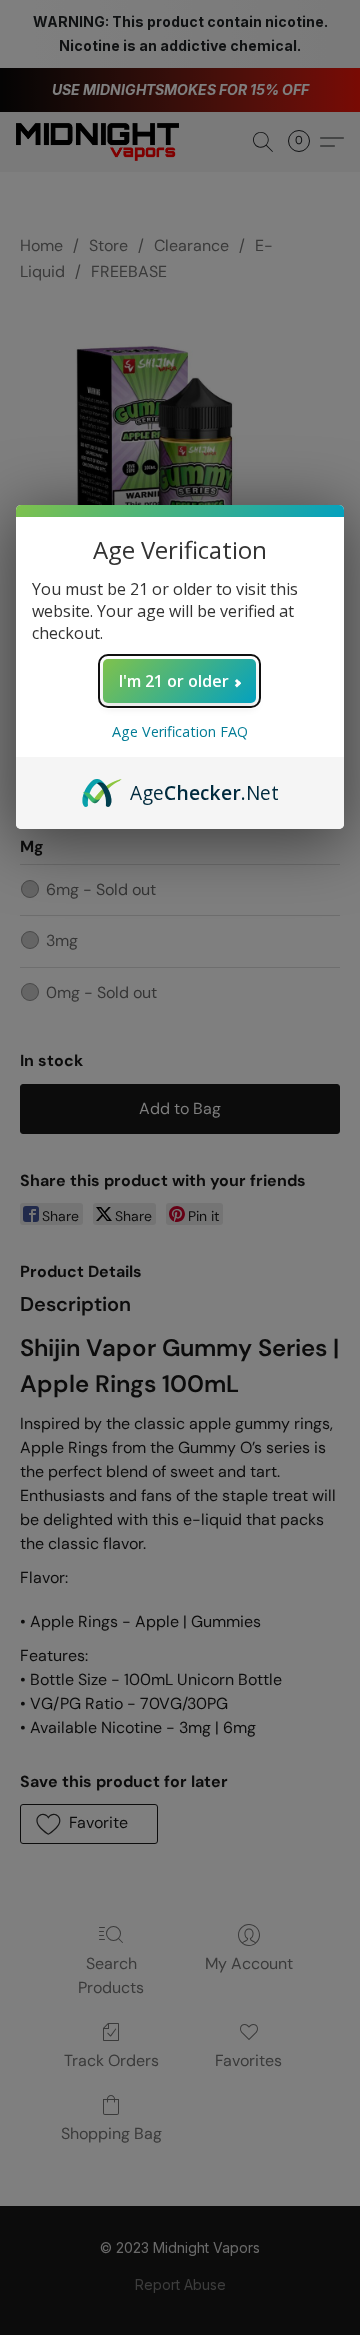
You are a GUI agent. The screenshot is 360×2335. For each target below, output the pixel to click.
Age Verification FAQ (180, 731)
